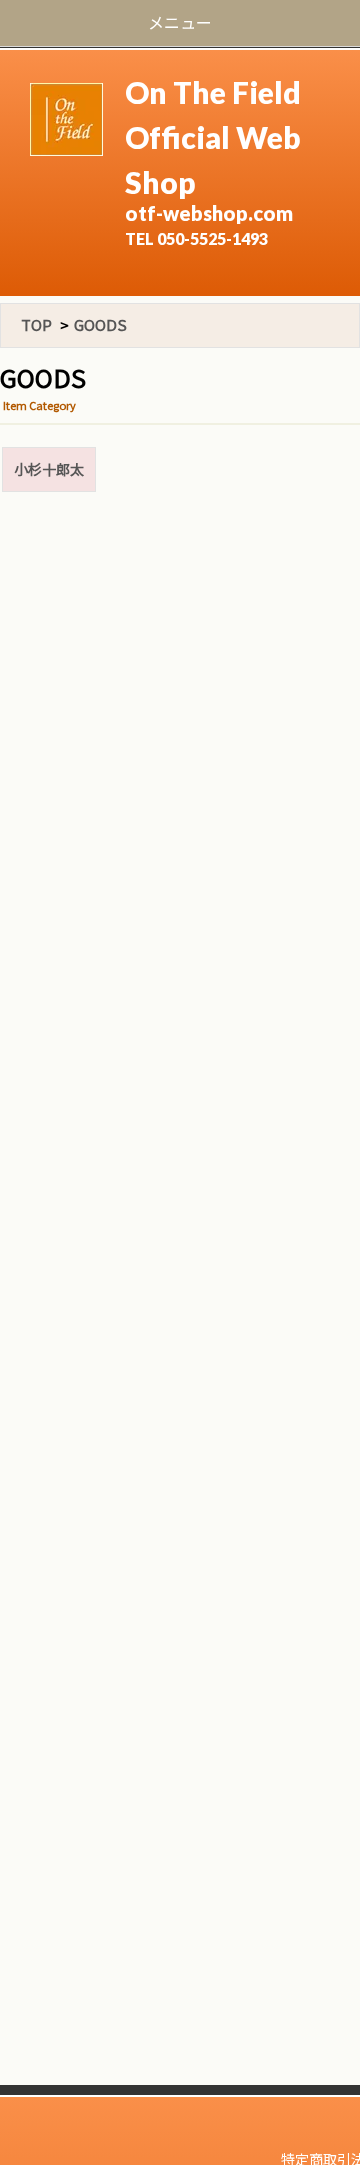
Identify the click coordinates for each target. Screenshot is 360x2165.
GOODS (100, 324)
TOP (36, 324)
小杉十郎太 (49, 469)
